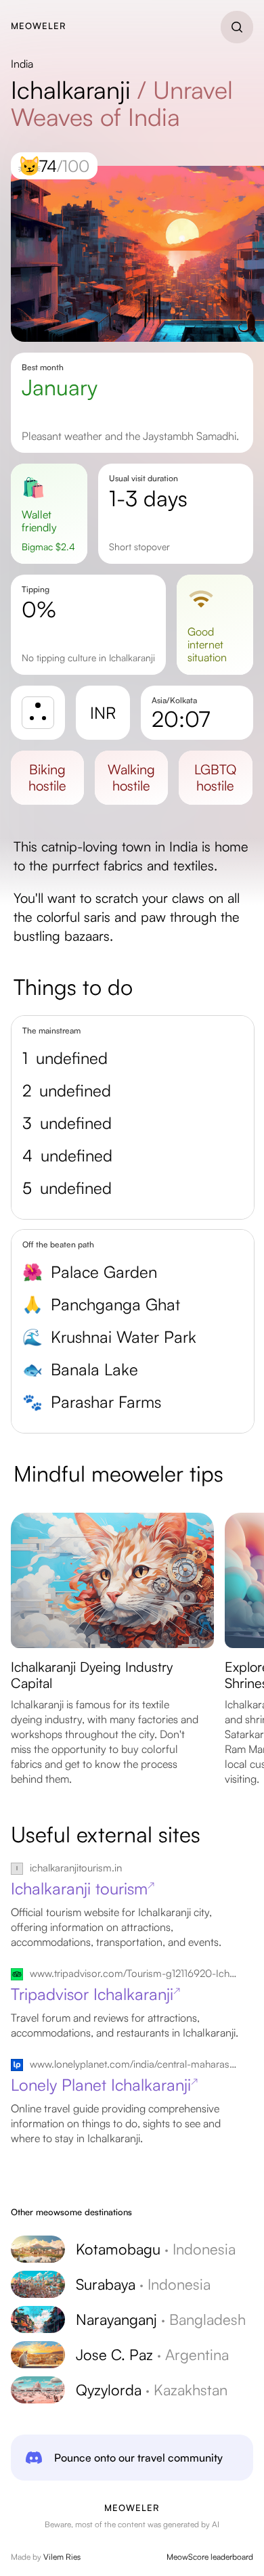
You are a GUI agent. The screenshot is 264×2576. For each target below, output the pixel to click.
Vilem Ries (62, 2557)
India (22, 64)
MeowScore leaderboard (210, 2557)
